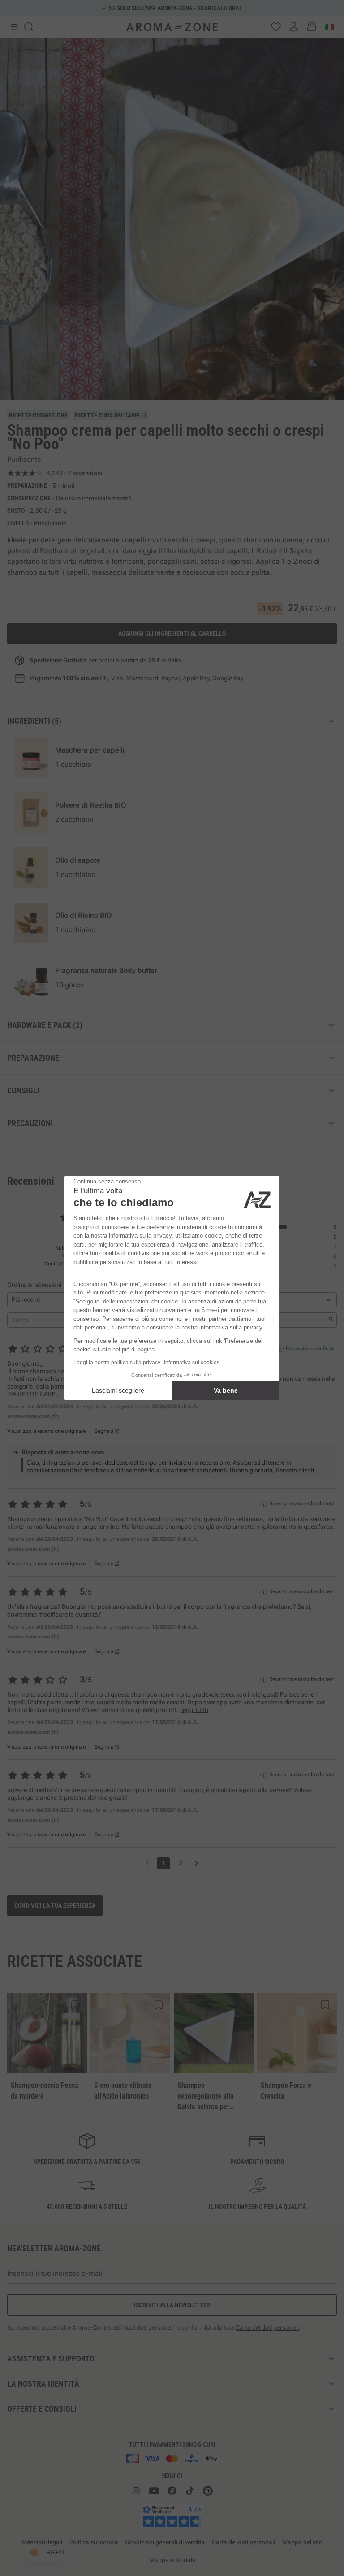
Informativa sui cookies (192, 1363)
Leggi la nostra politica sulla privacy (117, 1363)
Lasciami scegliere (118, 1390)
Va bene (226, 1390)
